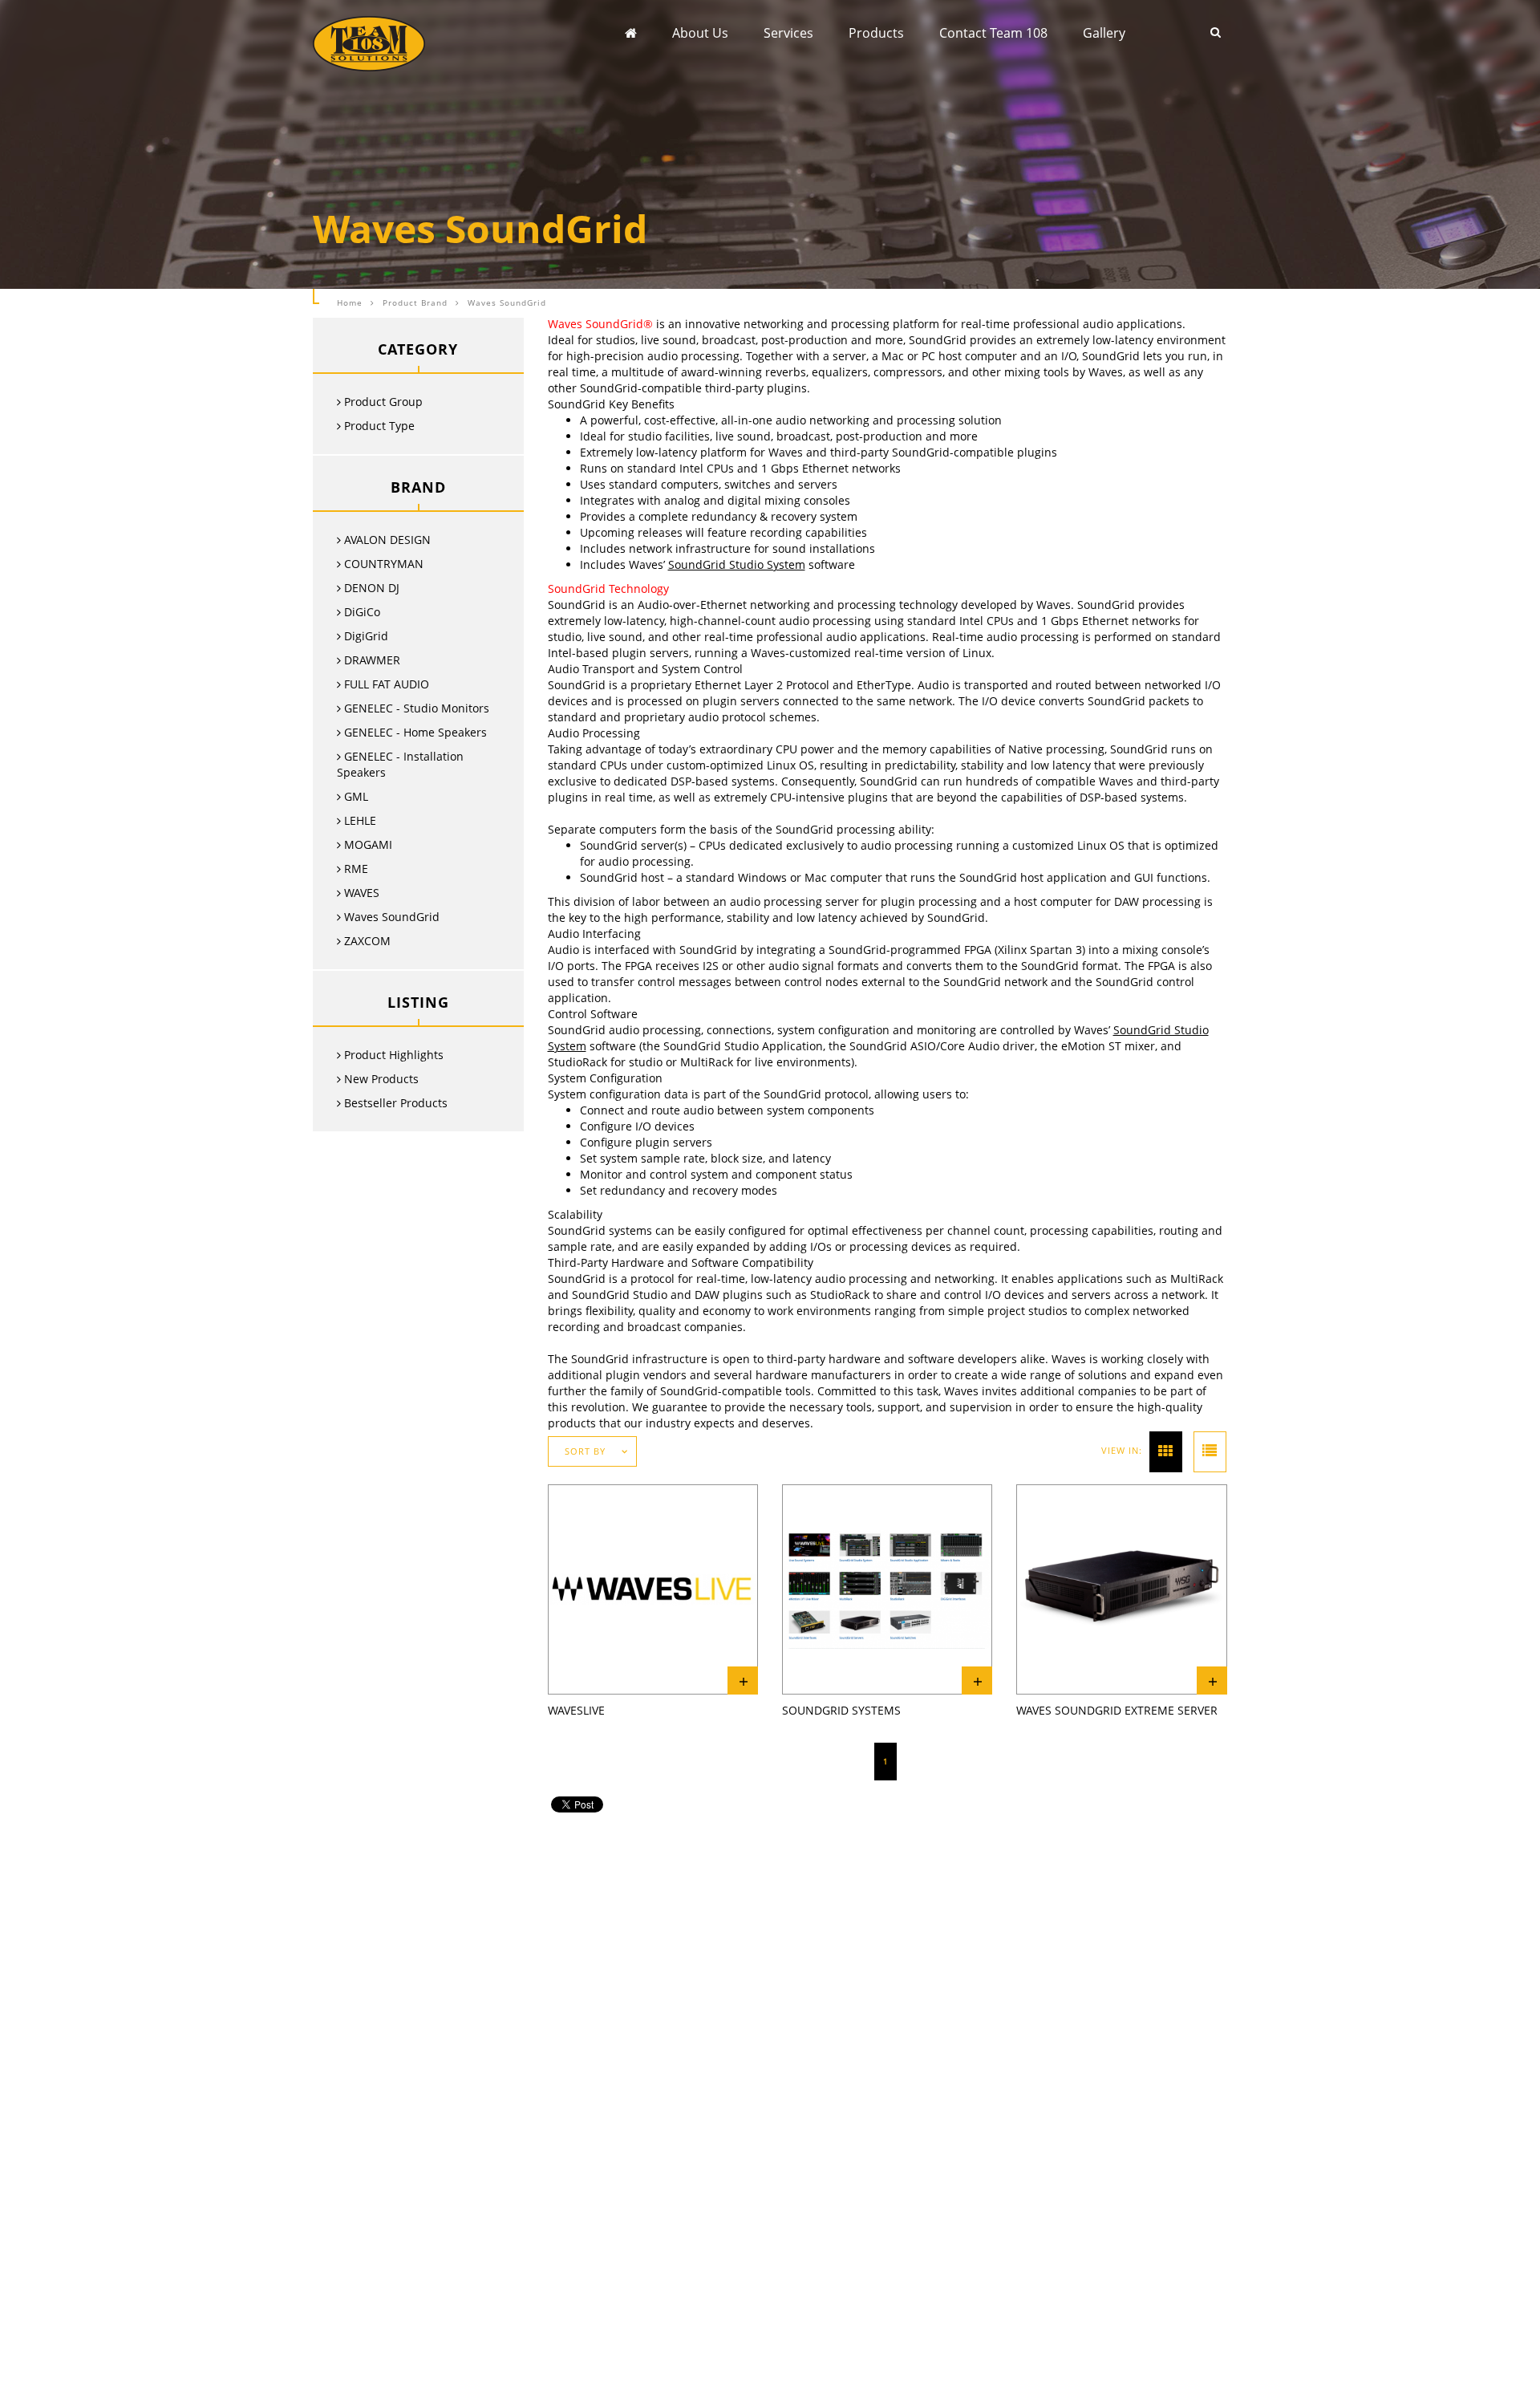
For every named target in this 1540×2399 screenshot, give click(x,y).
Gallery (1104, 33)
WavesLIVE (576, 1710)
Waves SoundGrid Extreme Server (1117, 1710)
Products (876, 33)
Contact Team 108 (993, 33)
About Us (700, 33)
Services (788, 33)
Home (350, 302)
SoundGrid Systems (841, 1710)
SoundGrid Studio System (737, 564)
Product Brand (415, 302)
